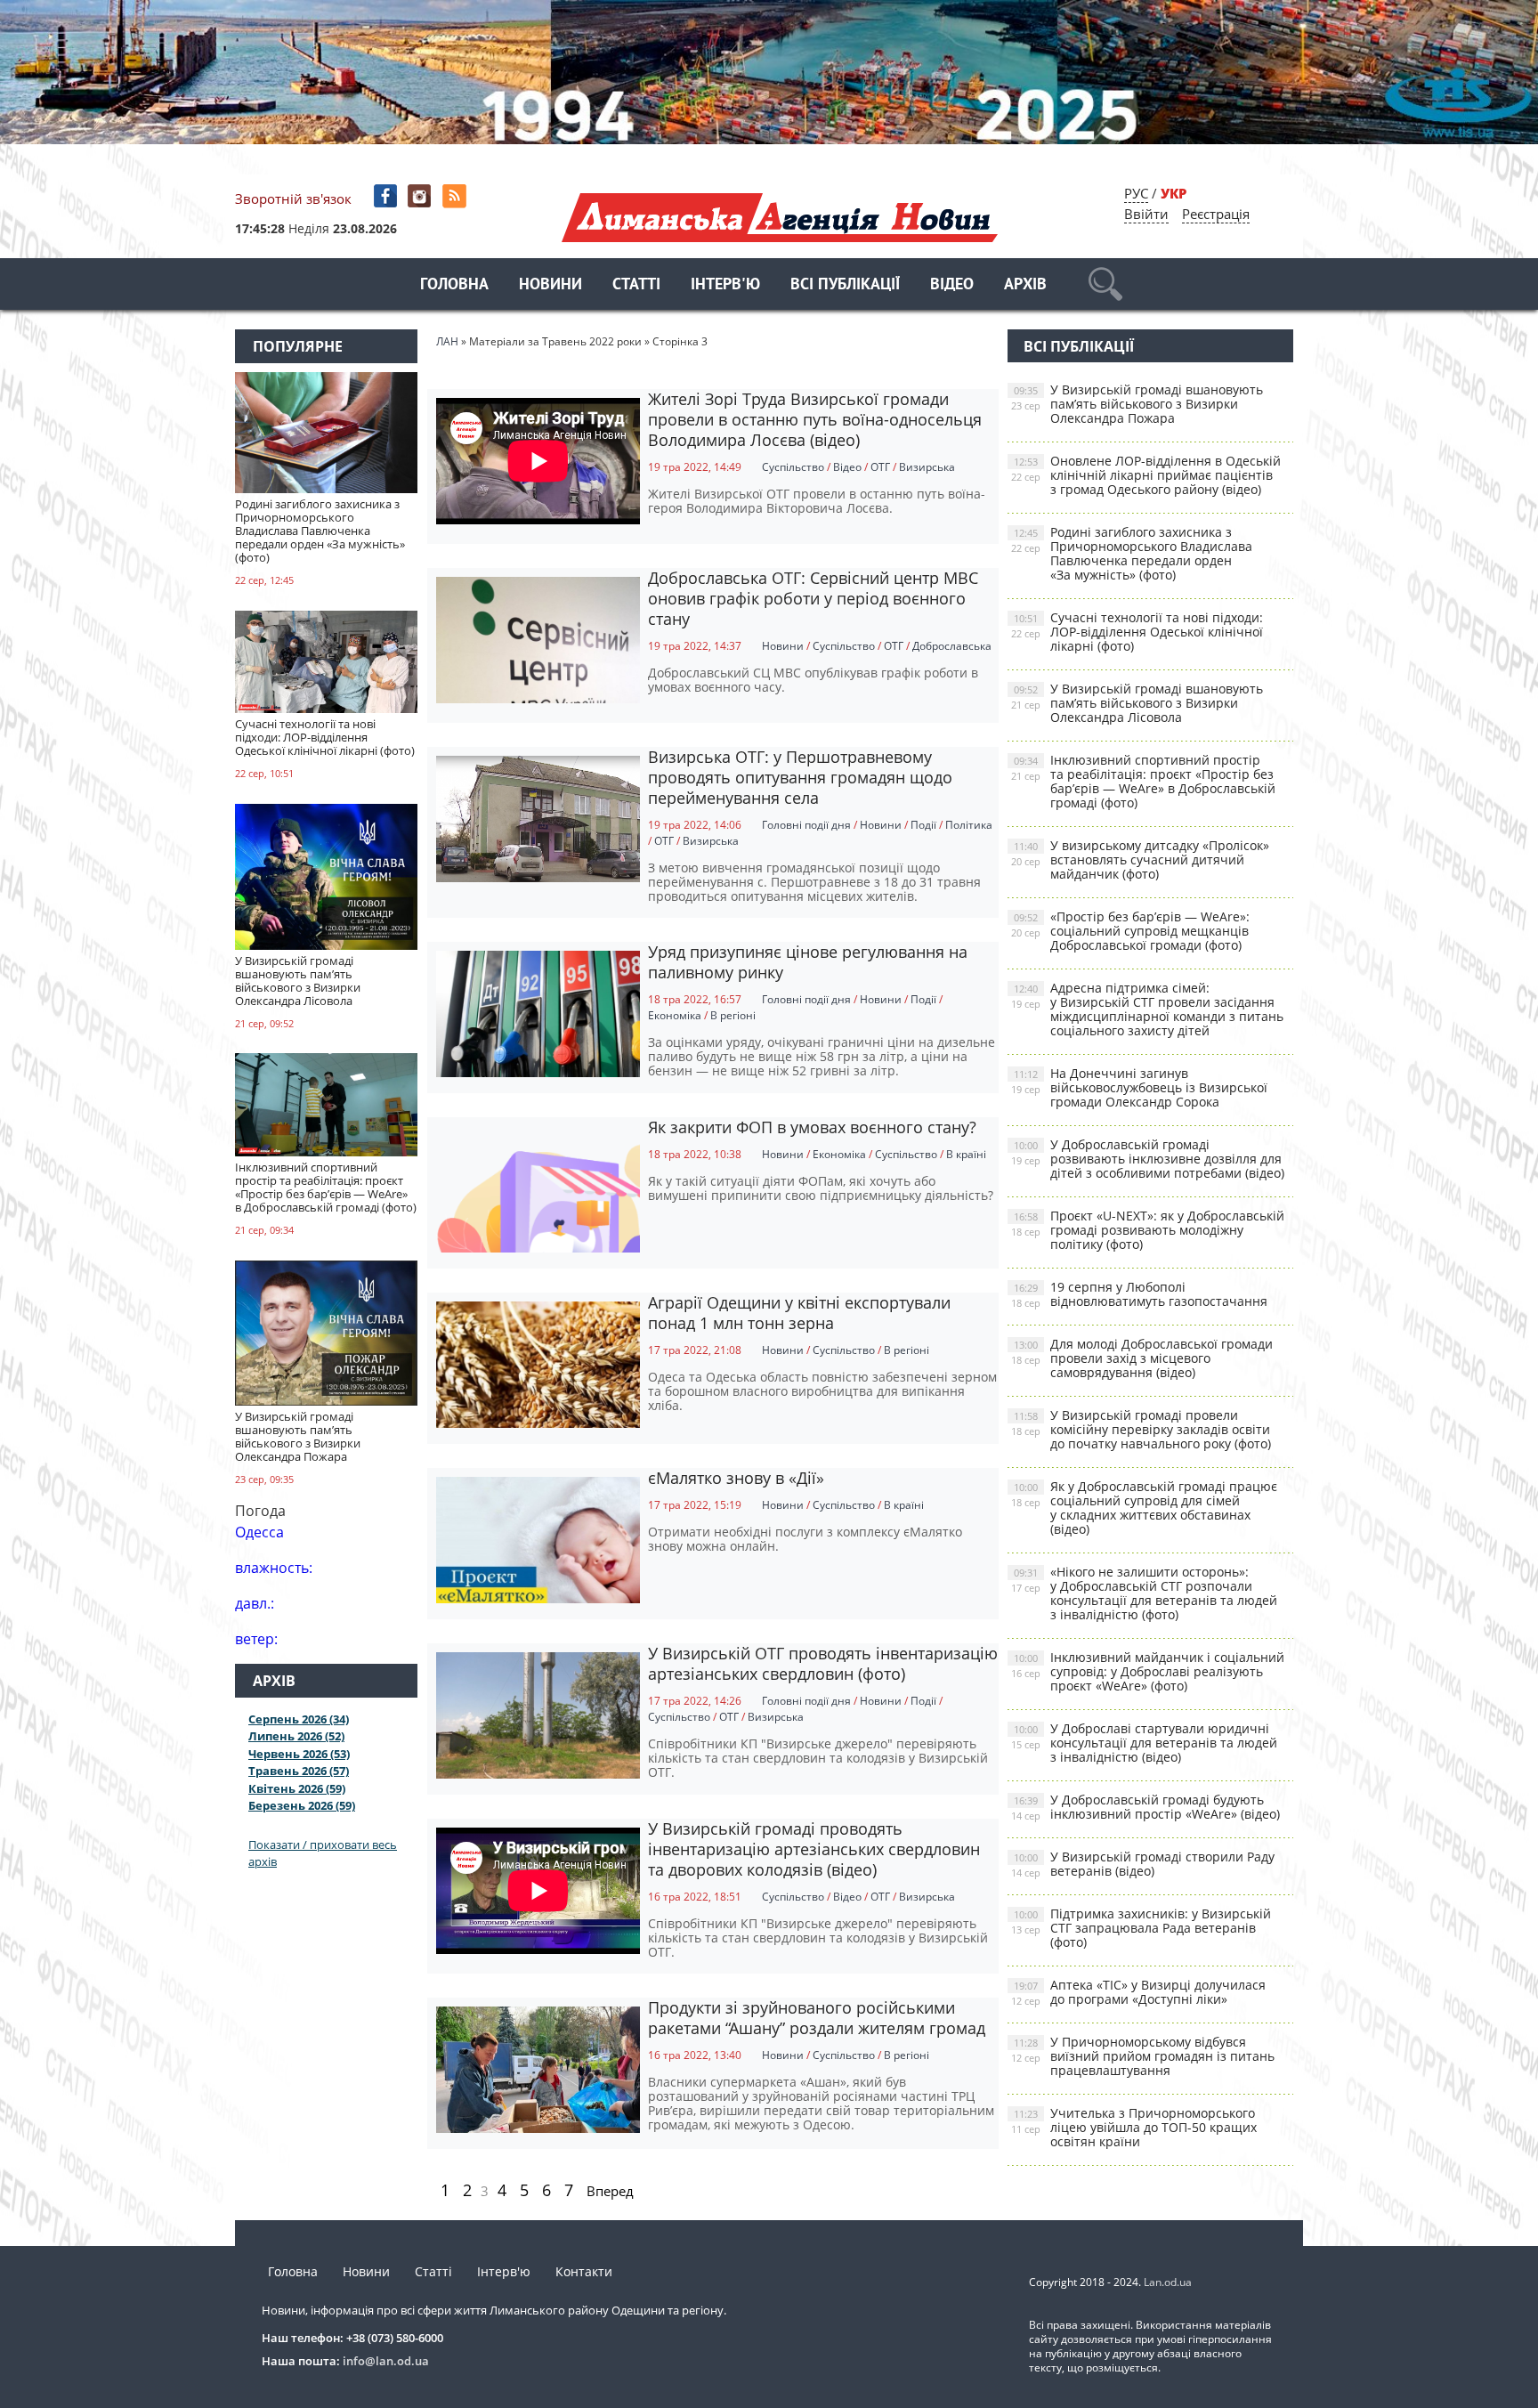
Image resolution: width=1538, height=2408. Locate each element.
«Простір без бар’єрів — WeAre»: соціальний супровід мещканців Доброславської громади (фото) (1130, 931)
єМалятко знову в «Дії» (736, 1478)
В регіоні (733, 1015)
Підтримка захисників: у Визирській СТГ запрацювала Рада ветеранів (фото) (1141, 1928)
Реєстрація (1216, 214)
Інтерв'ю (725, 285)
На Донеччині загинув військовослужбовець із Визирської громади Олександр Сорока (1139, 1087)
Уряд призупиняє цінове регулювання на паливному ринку (808, 962)
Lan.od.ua (1168, 2282)
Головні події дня (806, 825)
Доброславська (952, 646)
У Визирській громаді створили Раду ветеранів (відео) (1143, 1864)
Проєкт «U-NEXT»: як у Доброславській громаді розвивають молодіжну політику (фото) (1148, 1230)
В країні (966, 1154)
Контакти (584, 2271)
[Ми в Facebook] (387, 196)
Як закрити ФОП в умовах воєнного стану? (812, 1127)
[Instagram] (421, 196)
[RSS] (456, 196)
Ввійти (1146, 214)
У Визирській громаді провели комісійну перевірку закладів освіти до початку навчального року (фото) (1141, 1429)
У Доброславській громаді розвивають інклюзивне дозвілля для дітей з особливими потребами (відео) (1148, 1159)
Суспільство (793, 467)
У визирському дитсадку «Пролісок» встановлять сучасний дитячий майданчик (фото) (1140, 859)
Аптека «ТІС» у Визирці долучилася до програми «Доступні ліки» (1138, 1992)
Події (923, 825)
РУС (1136, 193)
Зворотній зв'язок (293, 199)
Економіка (675, 1015)
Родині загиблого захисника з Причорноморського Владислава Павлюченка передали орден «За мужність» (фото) (1132, 553)
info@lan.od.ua (386, 2361)
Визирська (927, 467)
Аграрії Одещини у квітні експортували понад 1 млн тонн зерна (799, 1313)
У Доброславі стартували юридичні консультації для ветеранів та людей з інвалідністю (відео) (1144, 1743)
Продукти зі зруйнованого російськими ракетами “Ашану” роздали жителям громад (817, 2018)
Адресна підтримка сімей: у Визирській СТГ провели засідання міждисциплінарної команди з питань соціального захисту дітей (1147, 1009)
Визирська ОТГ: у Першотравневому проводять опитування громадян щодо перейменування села (800, 777)
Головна (454, 285)
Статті (636, 285)
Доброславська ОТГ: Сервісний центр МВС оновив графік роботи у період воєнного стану (813, 598)
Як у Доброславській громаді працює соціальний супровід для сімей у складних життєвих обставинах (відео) (1144, 1508)
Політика (969, 825)
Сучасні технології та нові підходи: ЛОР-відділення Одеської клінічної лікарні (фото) (1137, 632)
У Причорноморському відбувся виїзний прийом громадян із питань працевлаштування (1143, 2056)
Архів (1025, 285)
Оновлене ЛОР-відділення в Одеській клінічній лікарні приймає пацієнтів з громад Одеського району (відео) (1146, 475)
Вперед (610, 2191)
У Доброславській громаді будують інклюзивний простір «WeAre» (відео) (1145, 1807)
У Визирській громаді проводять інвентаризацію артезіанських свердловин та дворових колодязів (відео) (814, 1849)
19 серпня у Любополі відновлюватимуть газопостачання (1139, 1294)
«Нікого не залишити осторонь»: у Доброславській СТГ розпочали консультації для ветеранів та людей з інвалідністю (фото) (1144, 1593)
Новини (550, 285)
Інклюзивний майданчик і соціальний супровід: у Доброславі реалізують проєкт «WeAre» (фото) (1148, 1671)
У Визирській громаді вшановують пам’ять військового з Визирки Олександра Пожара (1137, 404)
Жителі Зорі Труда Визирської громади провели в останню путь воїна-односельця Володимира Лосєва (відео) (815, 419)
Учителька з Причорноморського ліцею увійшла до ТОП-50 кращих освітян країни (1134, 2127)
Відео (952, 285)
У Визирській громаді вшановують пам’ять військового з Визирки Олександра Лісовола (1137, 703)
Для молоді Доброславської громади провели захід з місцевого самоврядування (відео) (1142, 1358)
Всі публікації (845, 285)
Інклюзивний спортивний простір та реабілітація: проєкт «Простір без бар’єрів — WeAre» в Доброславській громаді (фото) (1143, 781)
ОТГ (880, 467)
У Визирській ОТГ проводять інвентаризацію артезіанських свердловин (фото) (823, 1663)
